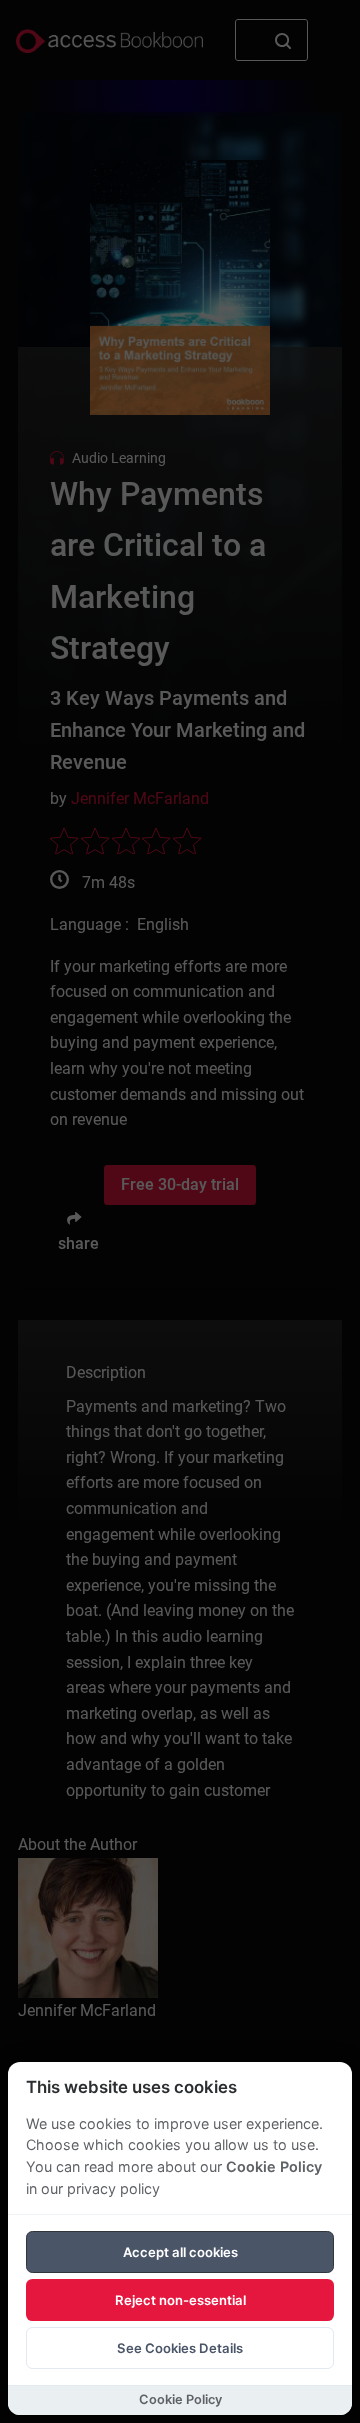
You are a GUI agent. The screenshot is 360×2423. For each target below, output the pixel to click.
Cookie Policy (274, 2166)
